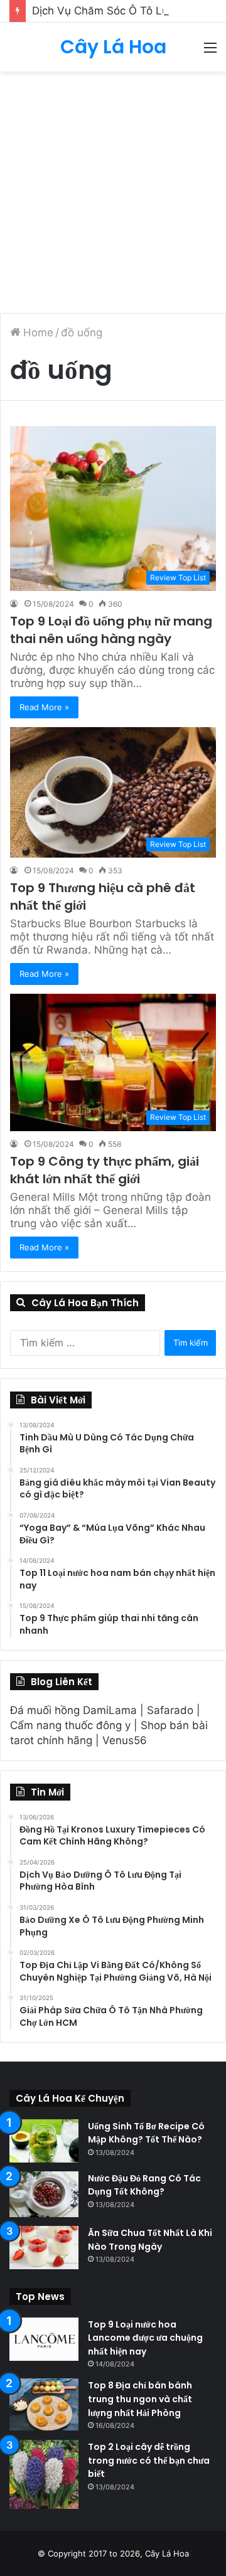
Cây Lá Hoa (167, 2553)
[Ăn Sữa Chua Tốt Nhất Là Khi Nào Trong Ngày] (44, 2248)
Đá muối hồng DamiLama (73, 1710)
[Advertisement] (113, 191)
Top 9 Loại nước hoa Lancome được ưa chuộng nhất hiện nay (145, 2338)
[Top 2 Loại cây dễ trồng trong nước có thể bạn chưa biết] (44, 2474)
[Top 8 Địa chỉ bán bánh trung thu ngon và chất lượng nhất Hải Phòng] (44, 2404)
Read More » (44, 707)
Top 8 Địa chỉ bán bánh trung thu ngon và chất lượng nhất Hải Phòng (140, 2399)
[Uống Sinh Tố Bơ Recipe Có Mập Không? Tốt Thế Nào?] (44, 2141)
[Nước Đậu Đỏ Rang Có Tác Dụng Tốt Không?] (44, 2195)
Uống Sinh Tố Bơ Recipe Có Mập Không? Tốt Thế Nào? (146, 2133)
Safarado (170, 1710)
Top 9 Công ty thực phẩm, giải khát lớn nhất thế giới (105, 1170)
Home (37, 333)
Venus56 (125, 1740)
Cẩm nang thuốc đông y (70, 1725)
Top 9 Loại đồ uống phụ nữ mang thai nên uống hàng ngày (111, 630)
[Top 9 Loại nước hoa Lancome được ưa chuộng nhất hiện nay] (44, 2339)
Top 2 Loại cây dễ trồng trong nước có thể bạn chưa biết (149, 2460)
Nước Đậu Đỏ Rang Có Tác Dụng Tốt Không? (144, 2185)
